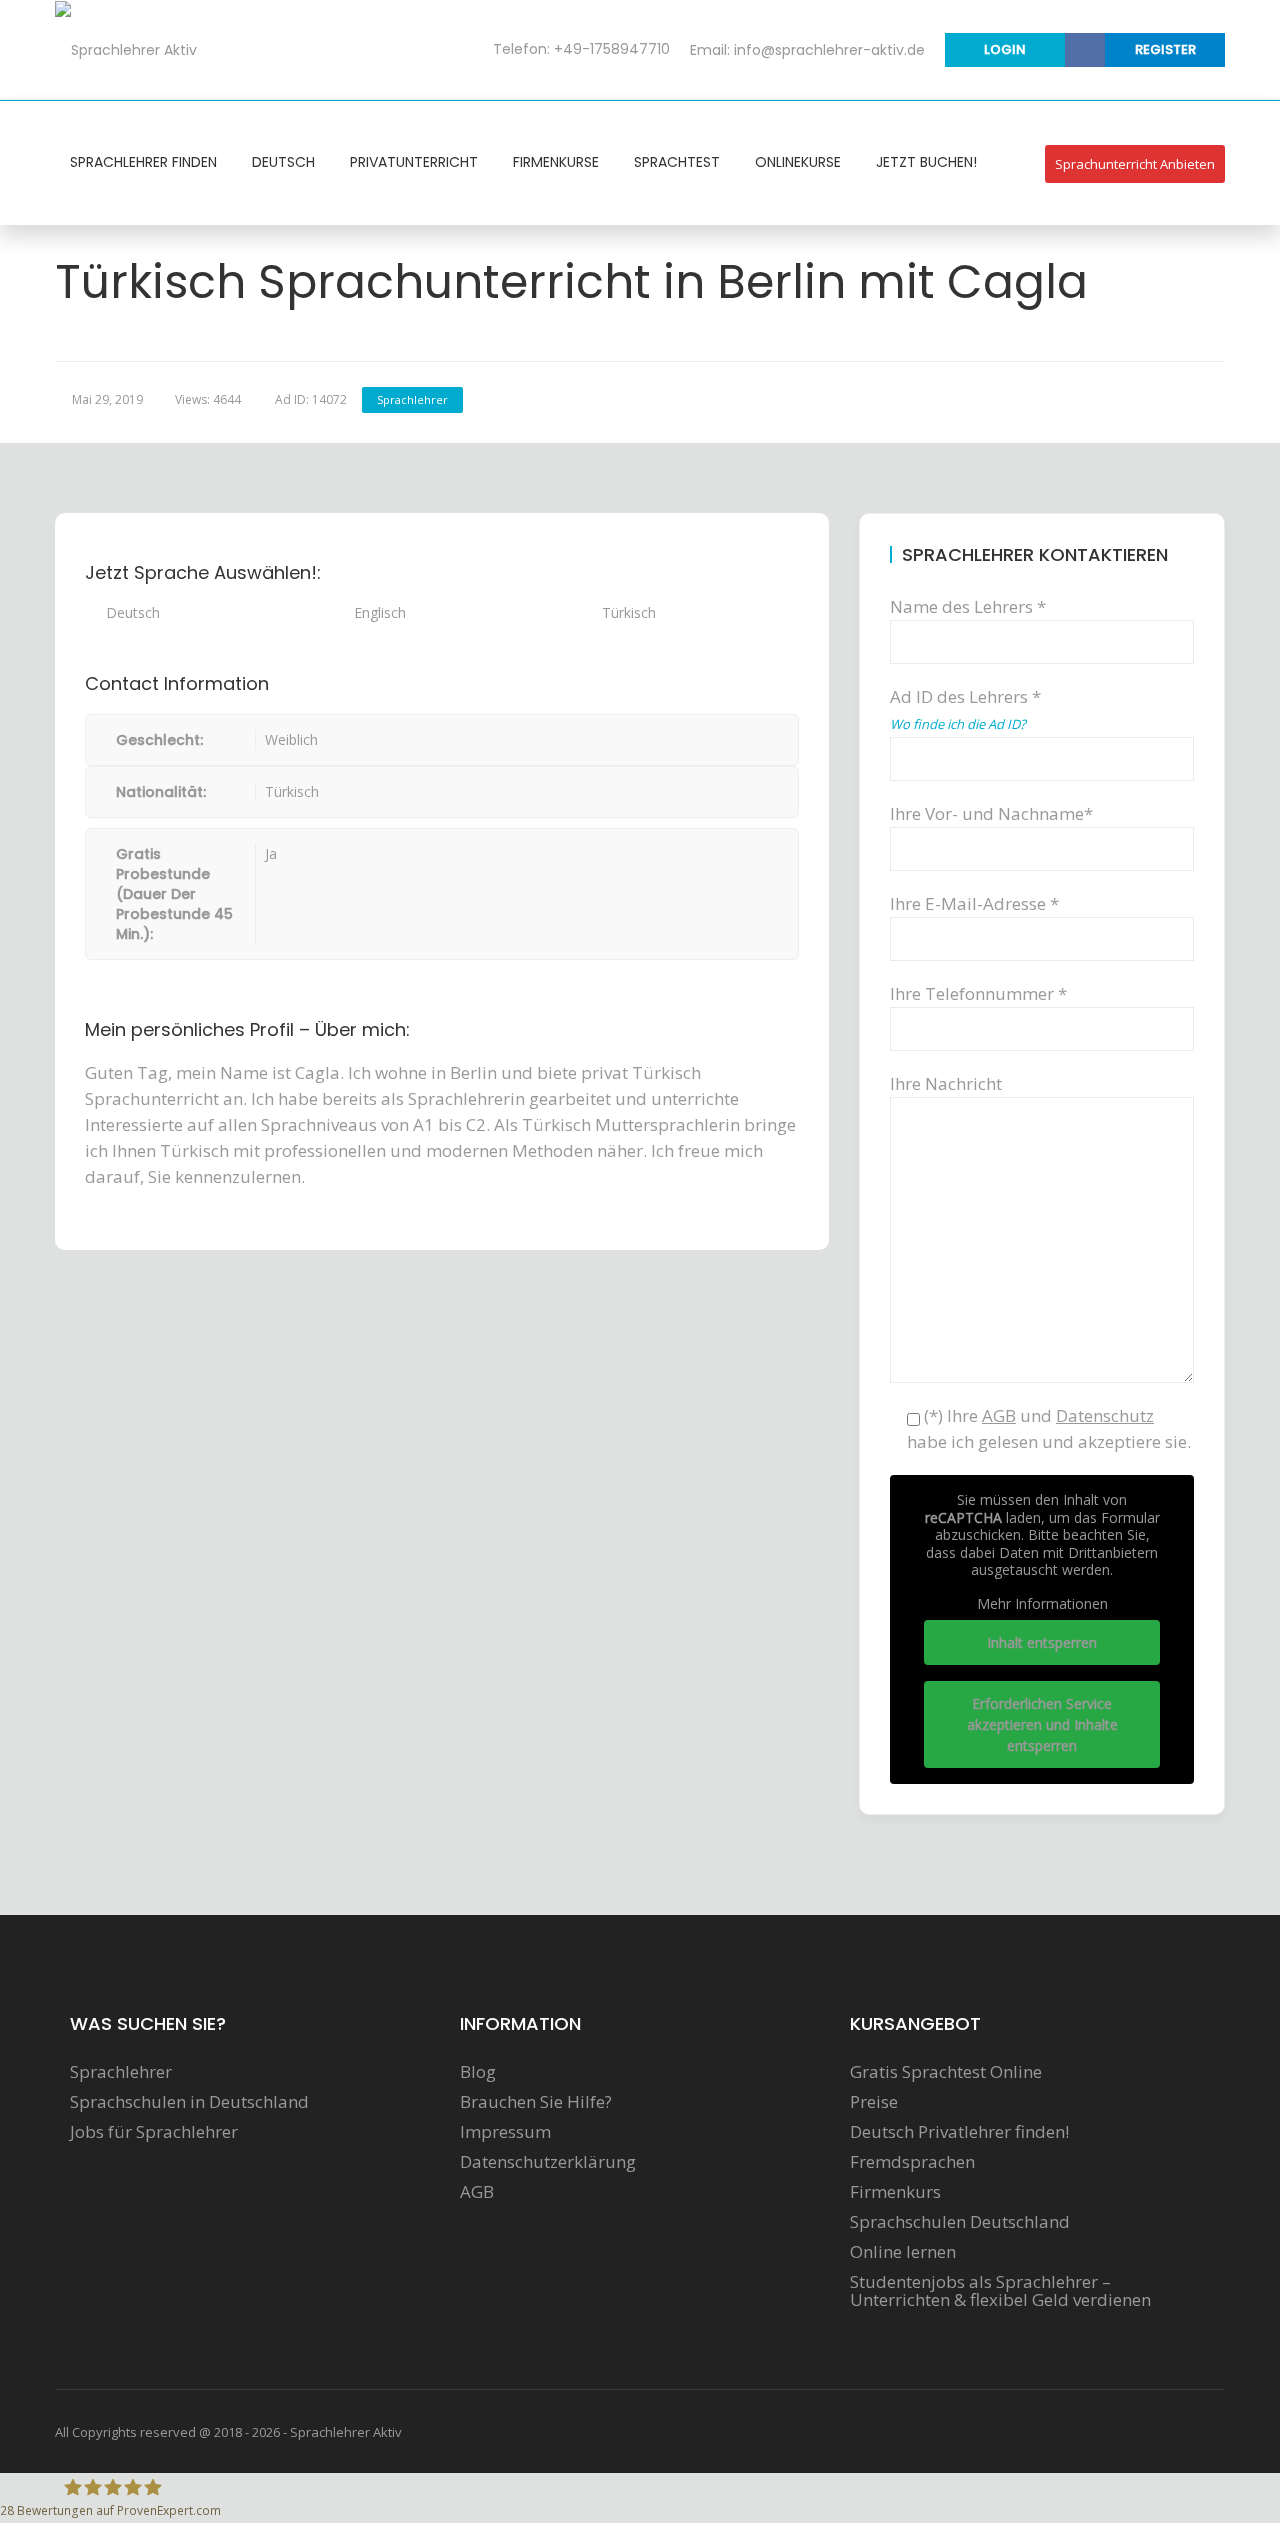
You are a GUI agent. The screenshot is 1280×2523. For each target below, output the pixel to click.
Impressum (505, 2132)
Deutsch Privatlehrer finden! (959, 2132)
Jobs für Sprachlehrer (154, 2132)
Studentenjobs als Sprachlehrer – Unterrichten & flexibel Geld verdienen (1000, 2291)
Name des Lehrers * (968, 606)
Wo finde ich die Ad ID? (958, 724)
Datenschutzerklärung (548, 2162)
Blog (478, 2072)
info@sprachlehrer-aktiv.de (829, 50)
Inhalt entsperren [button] (1042, 1642)
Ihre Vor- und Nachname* (991, 813)
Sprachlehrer (412, 399)
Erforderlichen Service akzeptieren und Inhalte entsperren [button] (1042, 1724)
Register (1165, 49)
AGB (477, 2192)
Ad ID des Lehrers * (965, 709)
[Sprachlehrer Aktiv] (126, 49)
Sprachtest (677, 162)
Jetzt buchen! (926, 162)
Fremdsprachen (912, 2162)
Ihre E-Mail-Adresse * (974, 903)
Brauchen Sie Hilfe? (536, 2102)
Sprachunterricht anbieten (1135, 164)
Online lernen (903, 2252)
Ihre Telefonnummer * (978, 993)
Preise (874, 2102)
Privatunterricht (414, 162)
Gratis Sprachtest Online (946, 2072)
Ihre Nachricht (946, 1083)
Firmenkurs (895, 2192)
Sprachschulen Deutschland (960, 2222)
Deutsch (283, 162)
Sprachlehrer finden (143, 162)
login (1005, 49)
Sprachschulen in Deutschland (189, 2102)
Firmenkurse (556, 162)
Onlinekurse (798, 162)
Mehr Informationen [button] (1042, 1604)
